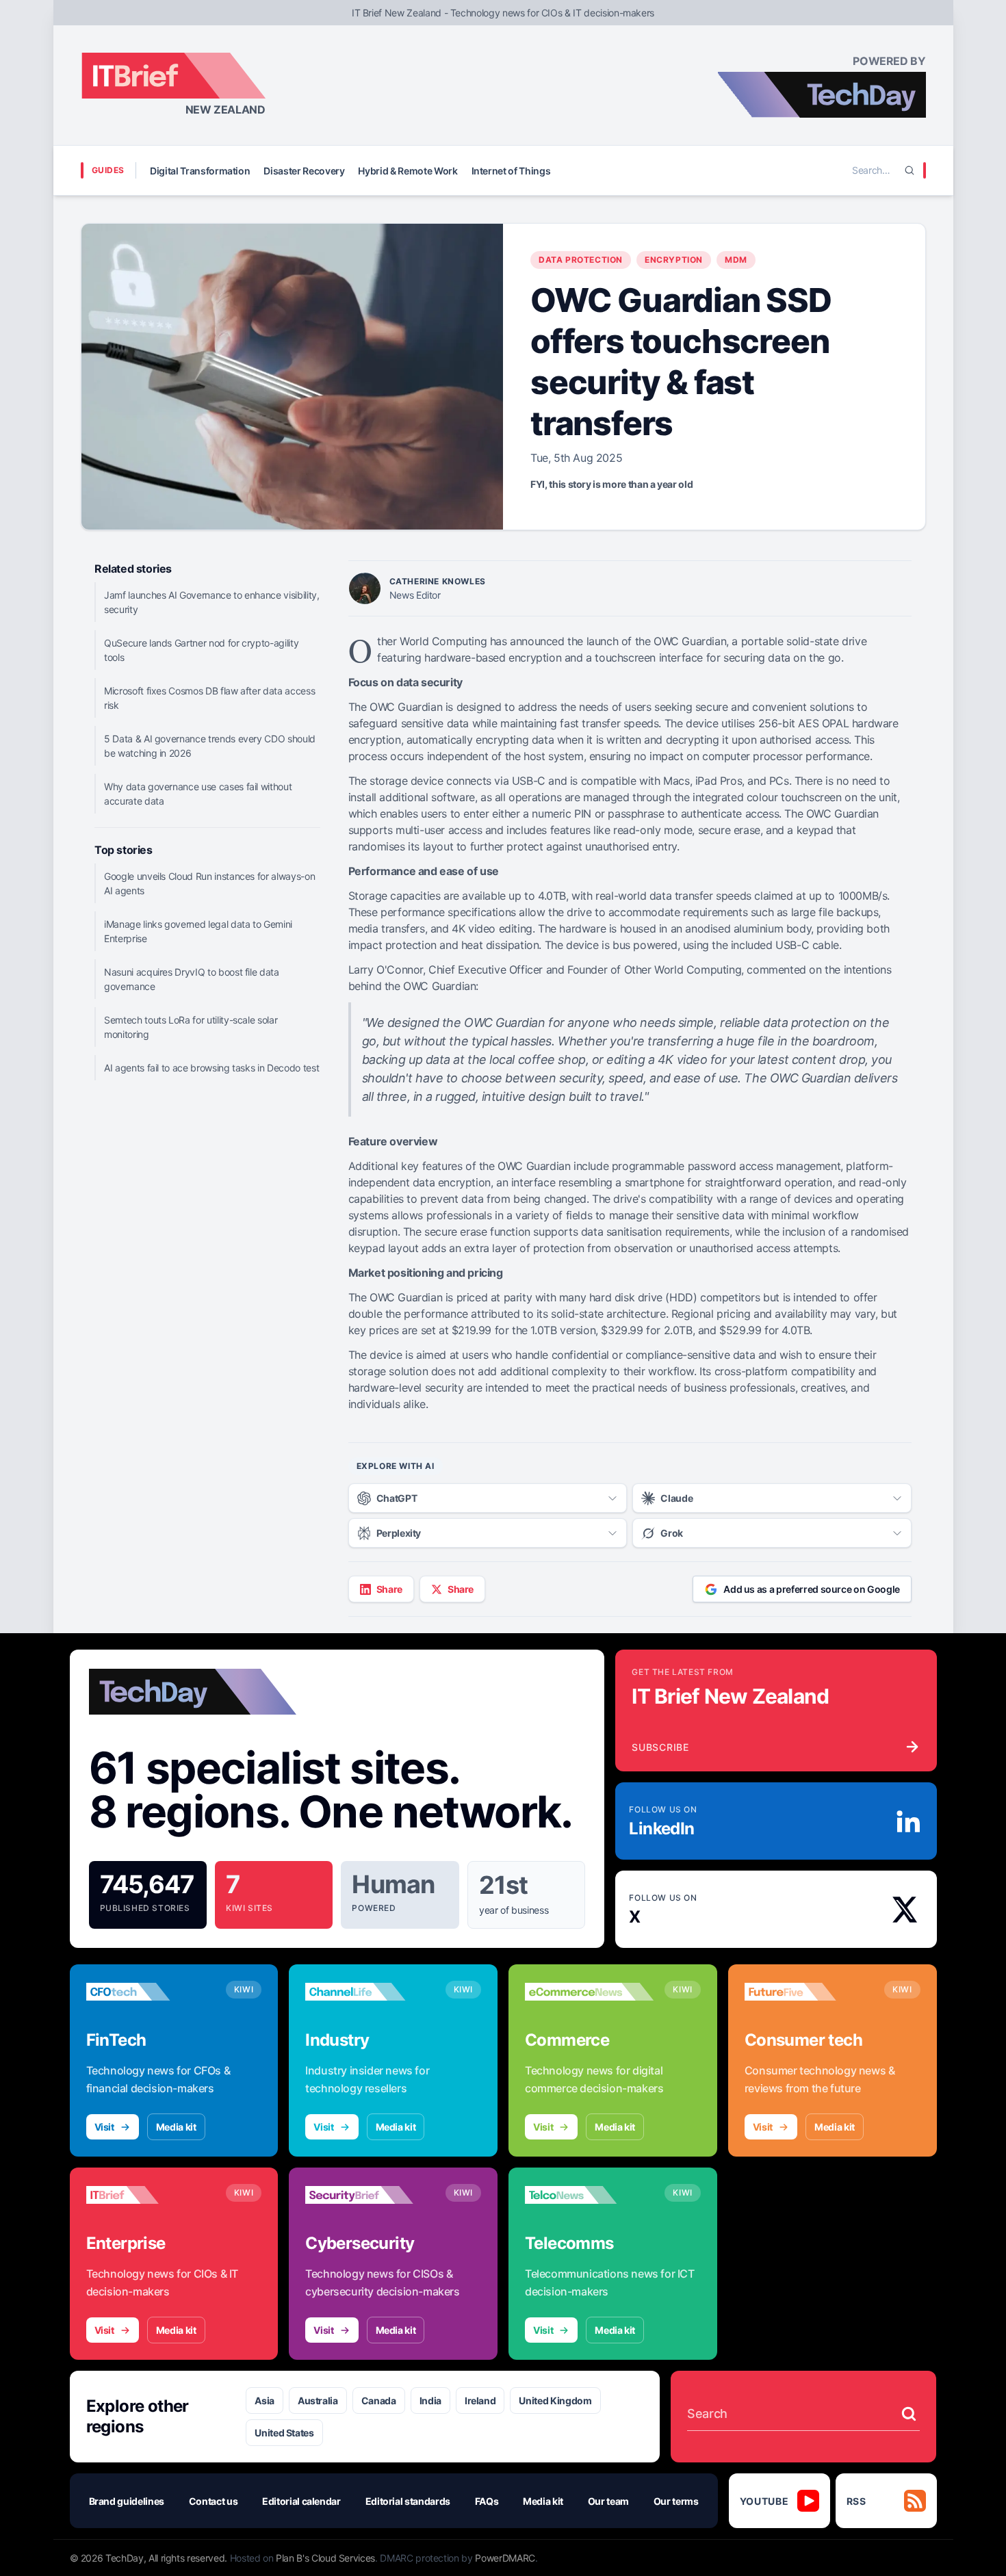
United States (284, 2433)
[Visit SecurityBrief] (370, 2195)
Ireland (480, 2401)
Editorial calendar (301, 2501)
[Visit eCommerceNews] (589, 1992)
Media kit (176, 2127)
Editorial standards (408, 2501)
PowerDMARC (505, 2558)
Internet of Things (511, 171)
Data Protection (581, 260)
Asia (265, 2401)
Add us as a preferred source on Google (812, 1589)
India (430, 2401)
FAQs (487, 2501)
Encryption (674, 260)
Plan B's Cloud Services (325, 2558)
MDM (736, 260)
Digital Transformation (200, 171)
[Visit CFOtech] (151, 1992)
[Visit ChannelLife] (370, 1992)
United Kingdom (555, 2401)
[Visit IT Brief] (151, 2195)
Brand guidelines (127, 2501)
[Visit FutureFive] (809, 1992)
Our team (608, 2501)
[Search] (910, 170)
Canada (379, 2401)
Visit (104, 2127)
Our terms (676, 2501)
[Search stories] (909, 2414)
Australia (318, 2401)
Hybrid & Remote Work (408, 171)
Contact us (214, 2501)
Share (389, 1589)
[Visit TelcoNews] (589, 2195)
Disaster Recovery (304, 171)
